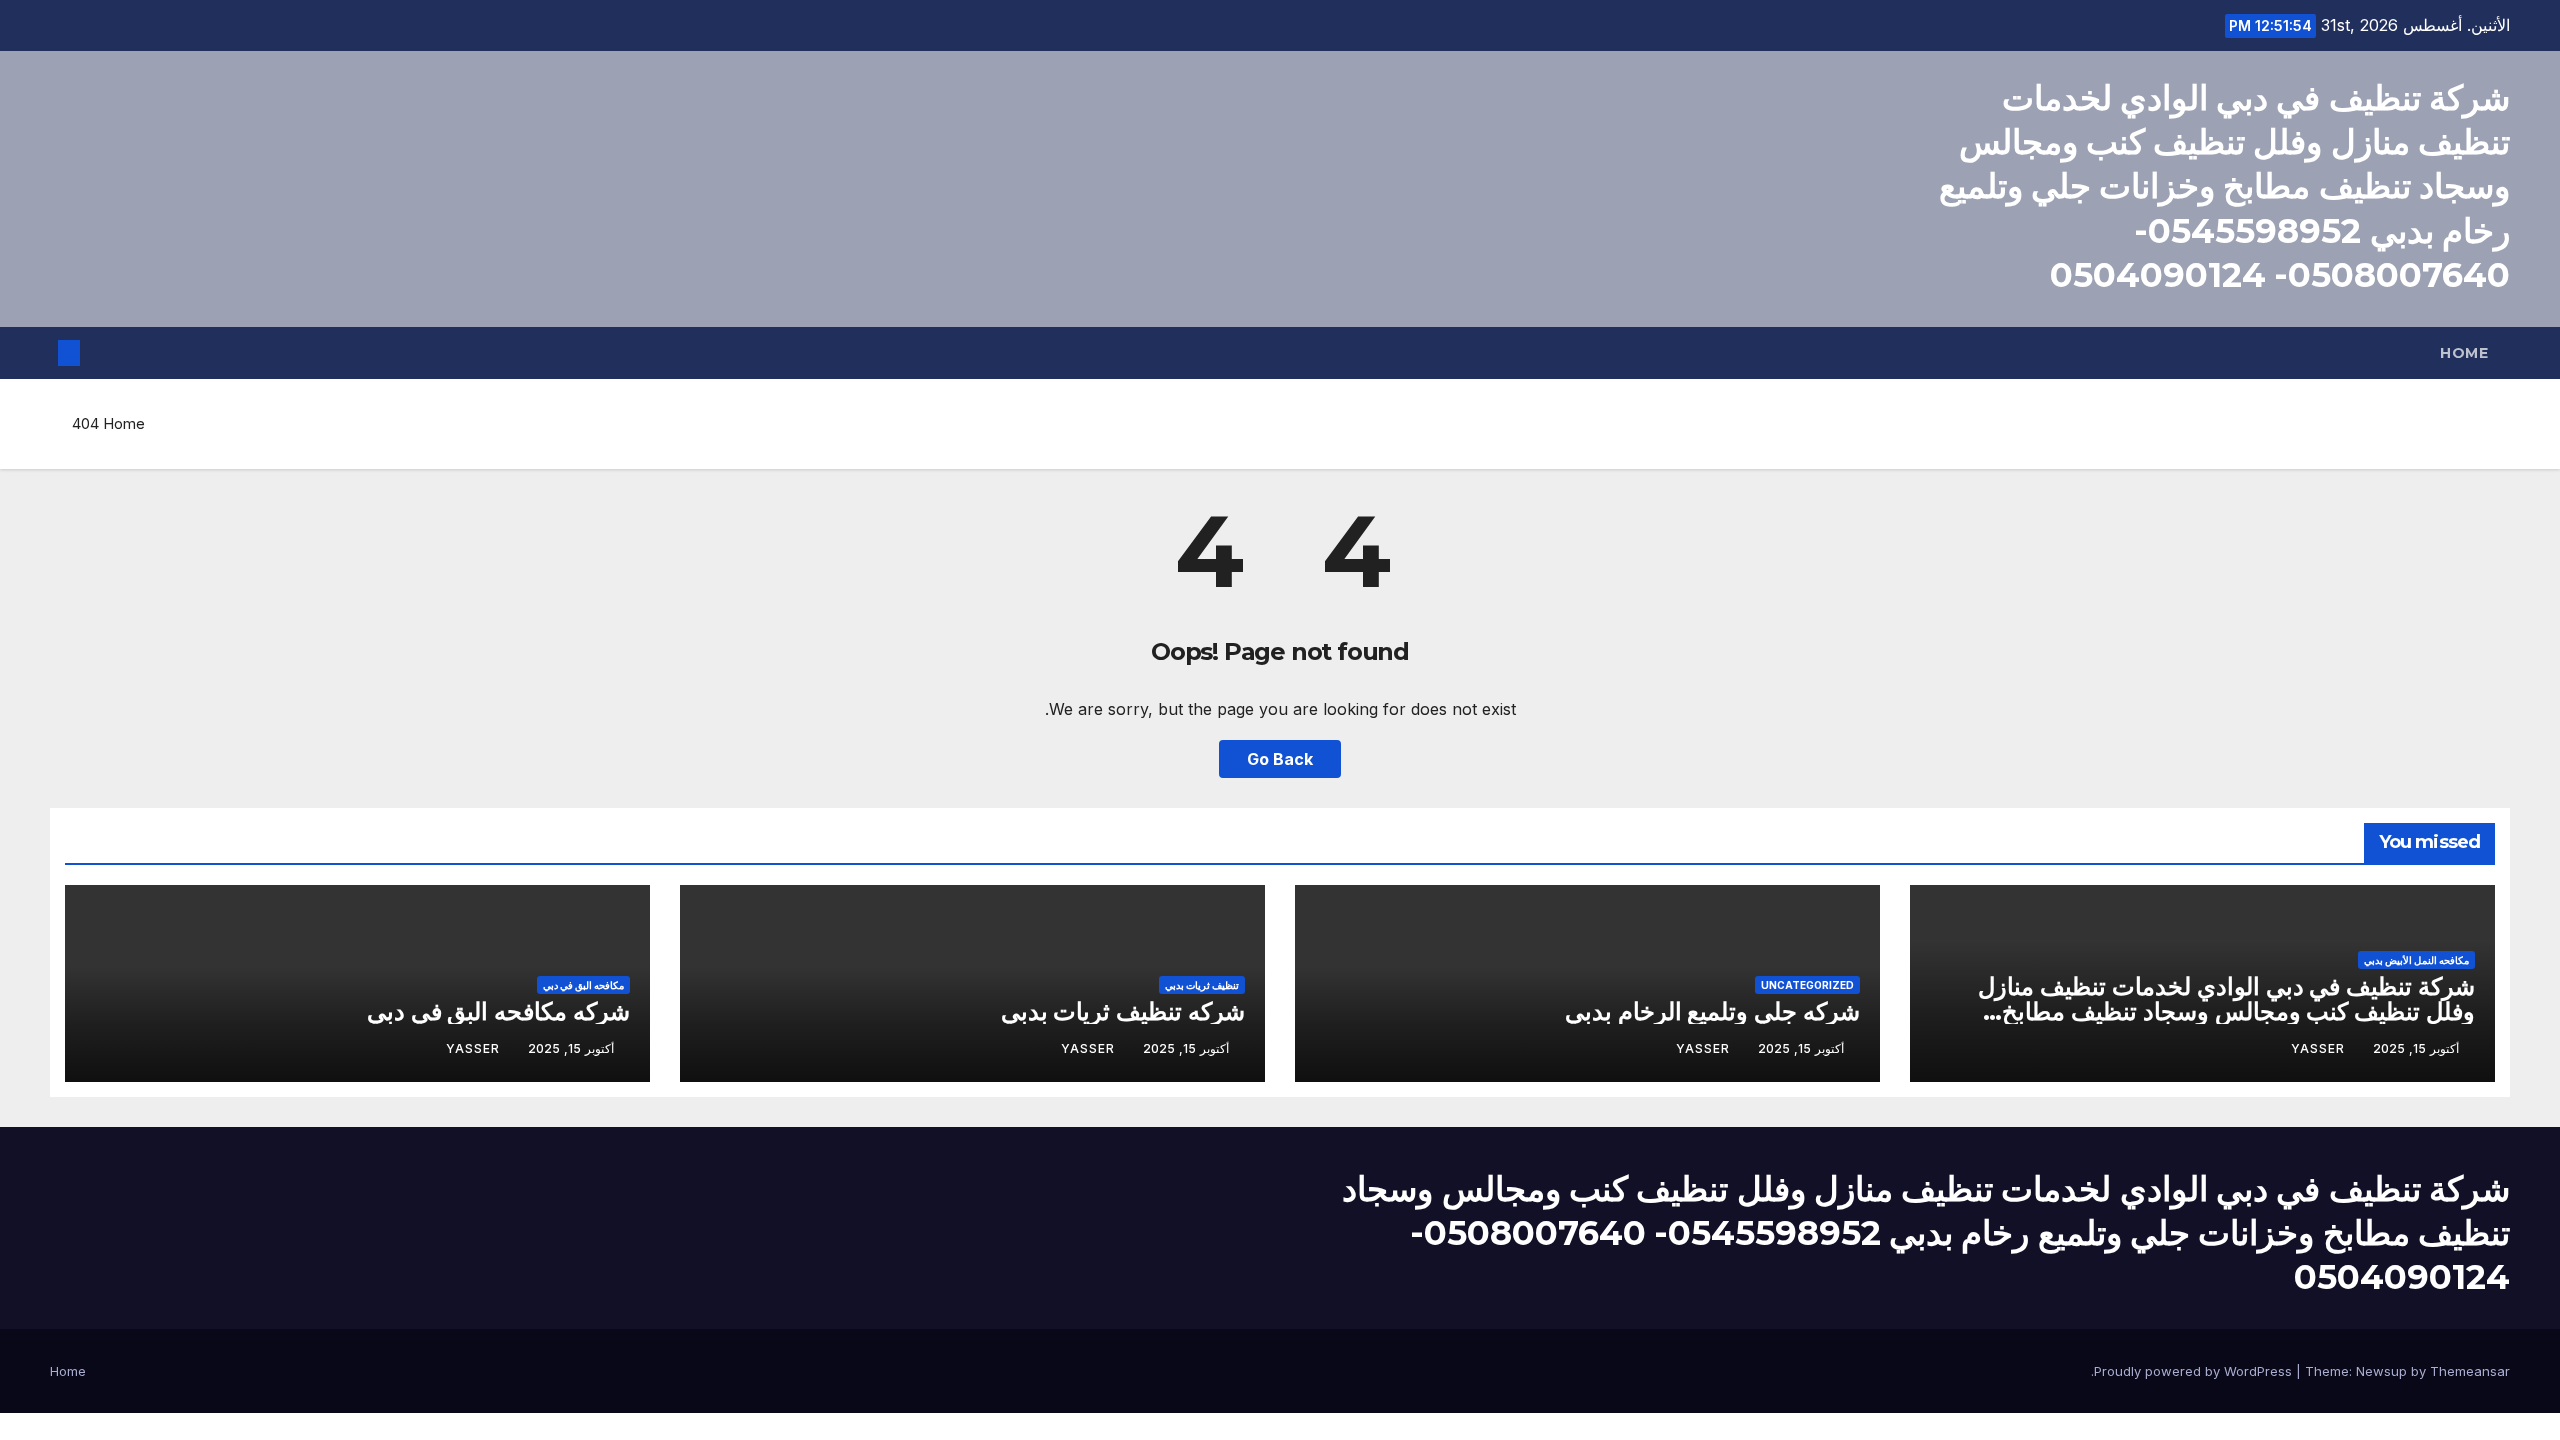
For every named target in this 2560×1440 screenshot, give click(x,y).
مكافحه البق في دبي (583, 985)
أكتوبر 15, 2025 (2416, 1048)
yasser (2318, 1048)
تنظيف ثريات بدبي (1202, 985)
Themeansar (2470, 1371)
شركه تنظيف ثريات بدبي (1123, 1011)
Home (2464, 353)
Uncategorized (1807, 985)
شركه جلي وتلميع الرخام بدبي (1712, 1011)
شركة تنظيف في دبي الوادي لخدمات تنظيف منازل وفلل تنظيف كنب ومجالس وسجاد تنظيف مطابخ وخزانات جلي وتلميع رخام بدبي (2226, 1011)
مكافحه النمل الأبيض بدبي (2416, 960)
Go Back (1280, 759)
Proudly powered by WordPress (2195, 1371)
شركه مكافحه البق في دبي (498, 1011)
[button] (102, 353)
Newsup (2381, 1371)
